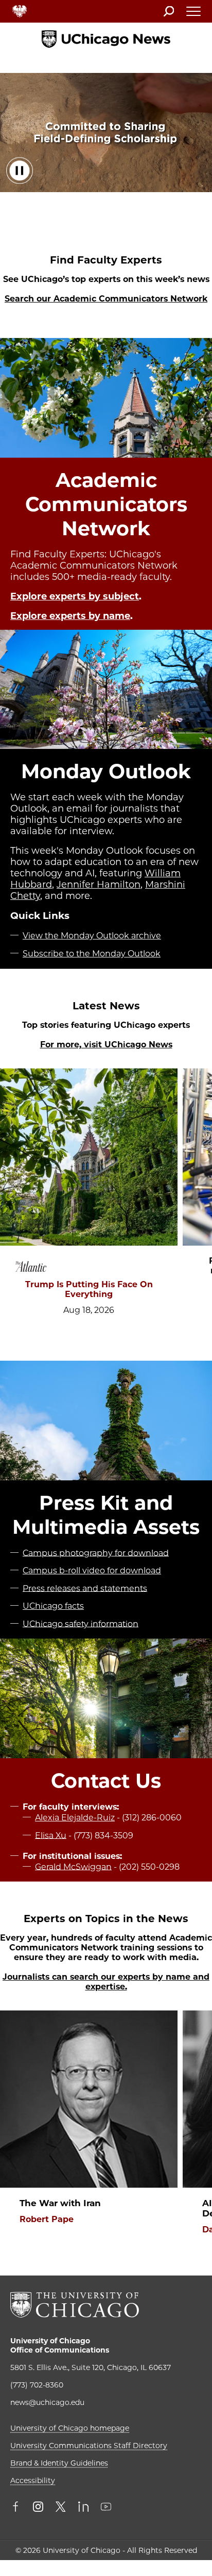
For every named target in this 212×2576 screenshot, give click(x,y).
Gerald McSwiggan (73, 1866)
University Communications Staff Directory (89, 2446)
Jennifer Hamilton (99, 885)
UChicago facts (53, 1606)
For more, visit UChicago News (106, 1045)
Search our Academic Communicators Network (106, 299)
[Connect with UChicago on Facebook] (18, 2508)
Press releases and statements (85, 1588)
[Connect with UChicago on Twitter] (61, 2508)
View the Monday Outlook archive (92, 936)
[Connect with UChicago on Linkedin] (83, 2508)
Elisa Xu (51, 1835)
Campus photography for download (96, 1553)
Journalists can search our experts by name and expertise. (106, 1982)
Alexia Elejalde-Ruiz (75, 1818)
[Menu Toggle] (194, 14)
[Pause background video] (20, 171)
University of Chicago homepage (70, 2428)
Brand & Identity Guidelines (59, 2463)
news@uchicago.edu (47, 2402)
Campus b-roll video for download (92, 1571)
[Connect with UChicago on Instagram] (38, 2508)
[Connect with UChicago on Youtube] (106, 2508)
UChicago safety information (81, 1623)
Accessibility (33, 2480)
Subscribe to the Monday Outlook (92, 954)
